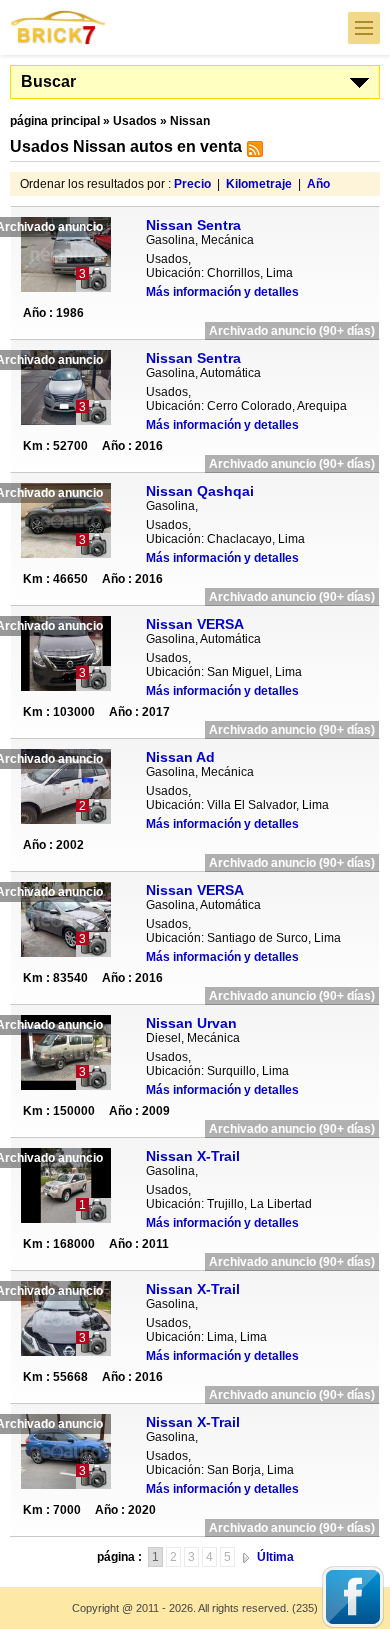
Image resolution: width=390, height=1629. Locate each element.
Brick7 (59, 27)
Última (275, 1557)
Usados (135, 121)
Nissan (190, 121)
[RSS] (252, 153)
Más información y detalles (222, 292)
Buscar (48, 81)
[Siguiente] (246, 1557)
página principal (55, 121)
